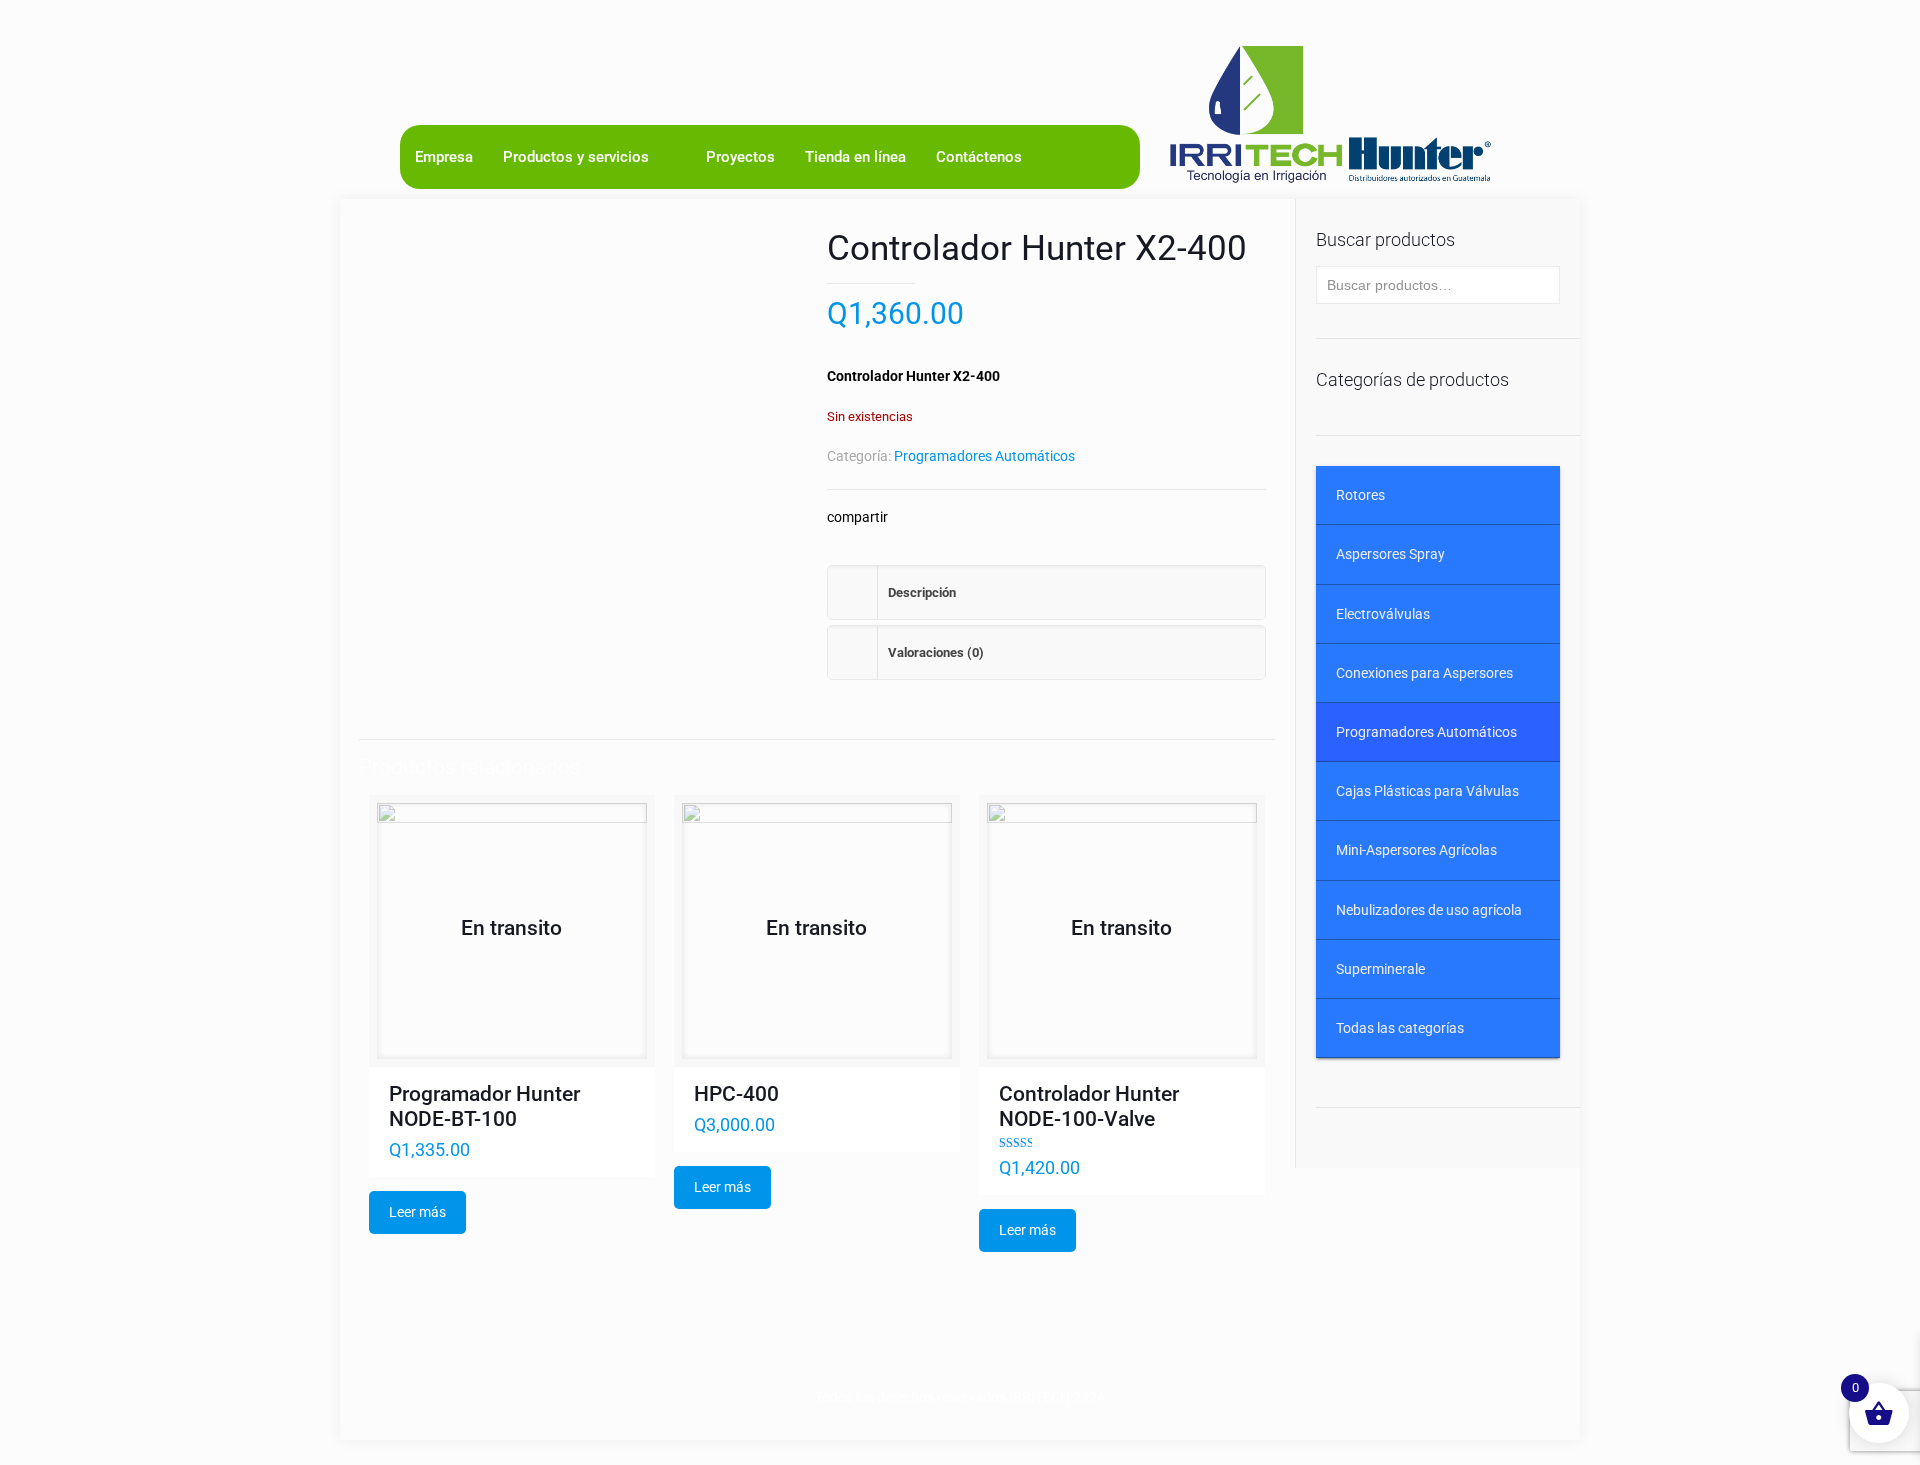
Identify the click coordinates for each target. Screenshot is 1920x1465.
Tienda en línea (855, 157)
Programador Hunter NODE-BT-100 (484, 1106)
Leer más (417, 1212)
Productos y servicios (576, 157)
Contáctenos (979, 157)
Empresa (444, 157)
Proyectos (740, 157)
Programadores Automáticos (984, 456)
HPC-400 (736, 1094)
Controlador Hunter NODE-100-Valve (1089, 1106)
